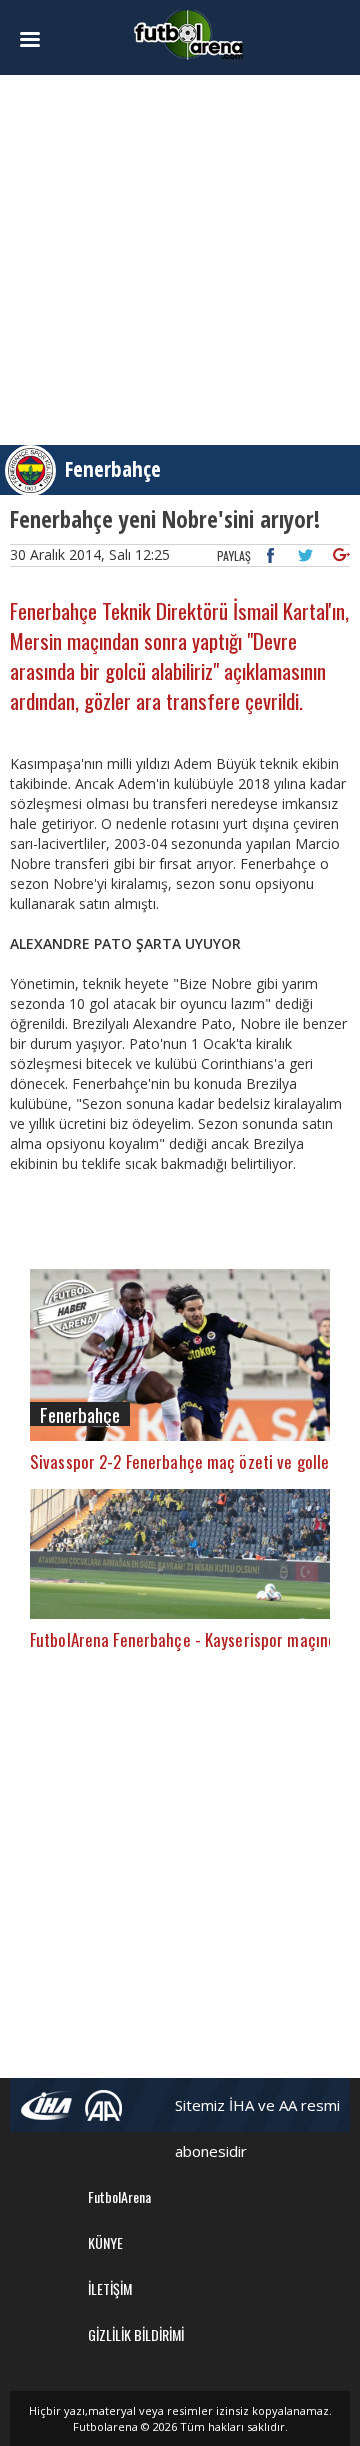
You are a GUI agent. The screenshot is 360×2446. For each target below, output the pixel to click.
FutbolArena (119, 2196)
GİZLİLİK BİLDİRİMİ (136, 2334)
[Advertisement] (180, 260)
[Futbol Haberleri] (189, 33)
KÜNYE (105, 2242)
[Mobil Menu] (35, 40)
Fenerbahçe (113, 469)
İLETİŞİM (110, 2288)
